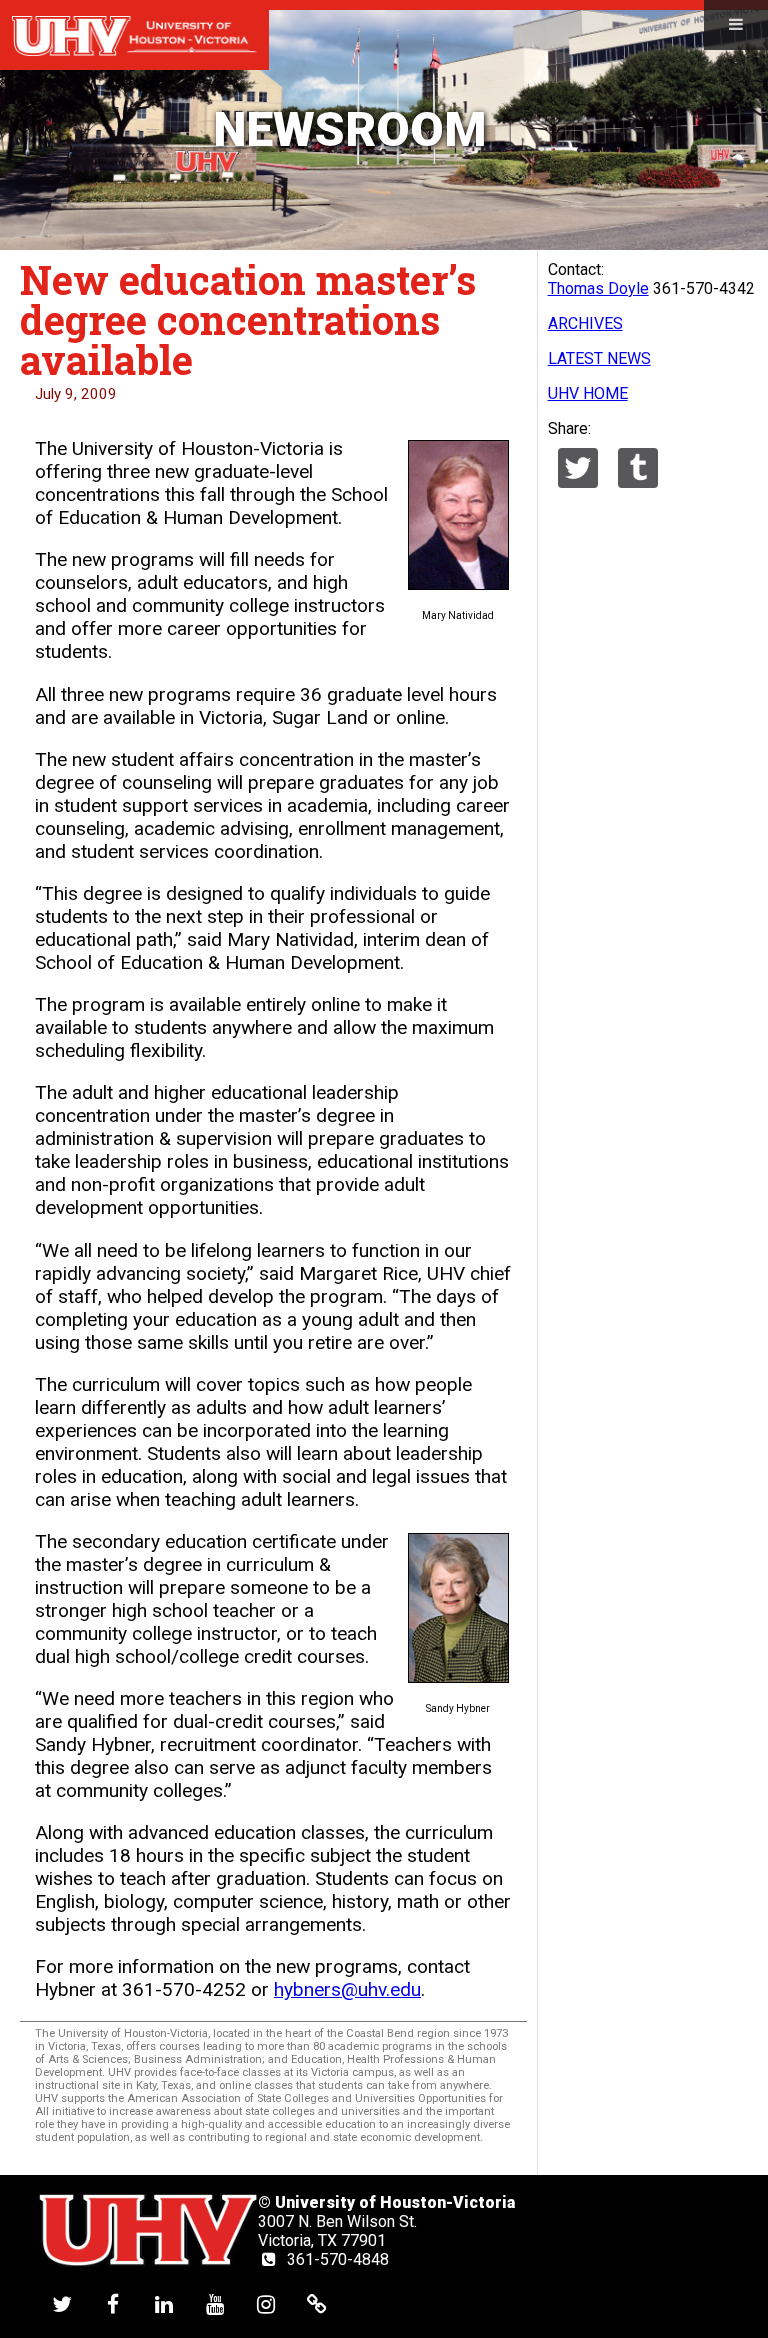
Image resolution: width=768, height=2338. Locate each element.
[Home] (134, 35)
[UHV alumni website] (317, 2303)
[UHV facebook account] (113, 2303)
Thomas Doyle (598, 288)
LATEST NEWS (599, 358)
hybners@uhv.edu (347, 1989)
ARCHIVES (585, 323)
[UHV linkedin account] (164, 2303)
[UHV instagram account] (266, 2303)
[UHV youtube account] (215, 2303)
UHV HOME (588, 393)
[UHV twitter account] (62, 2303)
